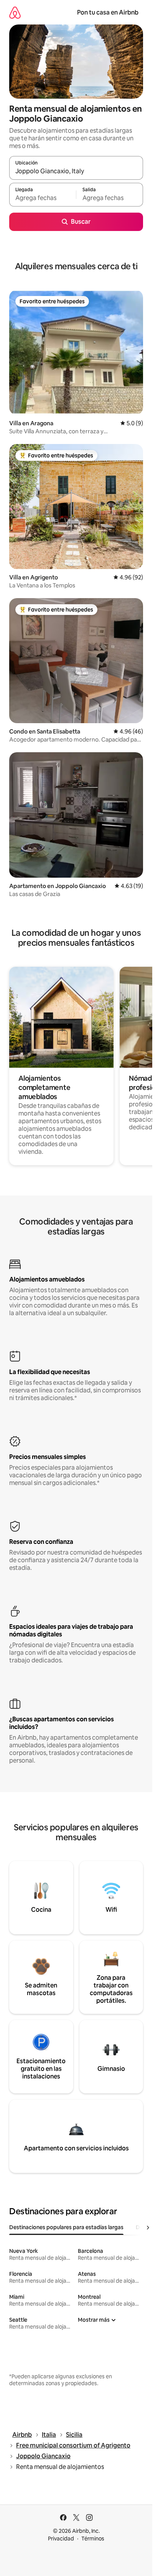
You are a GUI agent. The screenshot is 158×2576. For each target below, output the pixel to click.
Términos (93, 2539)
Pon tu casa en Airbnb (108, 12)
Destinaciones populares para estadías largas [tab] (66, 2227)
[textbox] (43, 198)
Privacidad (61, 2539)
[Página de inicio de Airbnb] (15, 12)
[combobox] (76, 171)
